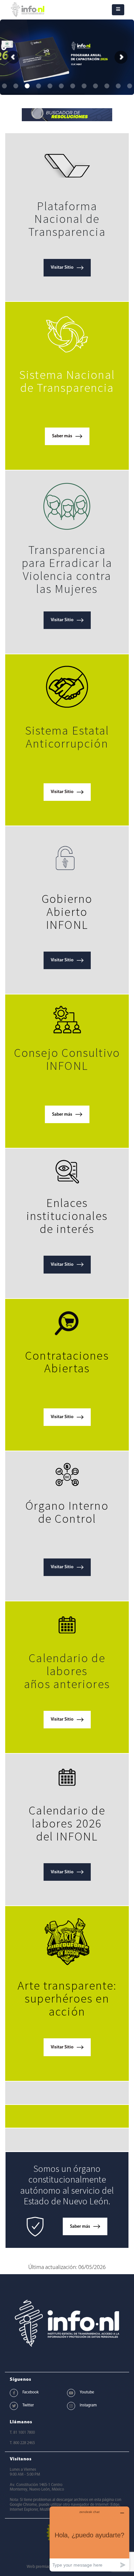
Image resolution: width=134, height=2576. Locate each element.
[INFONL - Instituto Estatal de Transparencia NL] (28, 10)
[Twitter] (14, 2406)
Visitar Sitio (62, 268)
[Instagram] (71, 2406)
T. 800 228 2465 (22, 2443)
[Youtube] (71, 2393)
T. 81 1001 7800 (22, 2433)
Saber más (62, 436)
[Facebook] (14, 2393)
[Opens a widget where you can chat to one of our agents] (89, 2539)
